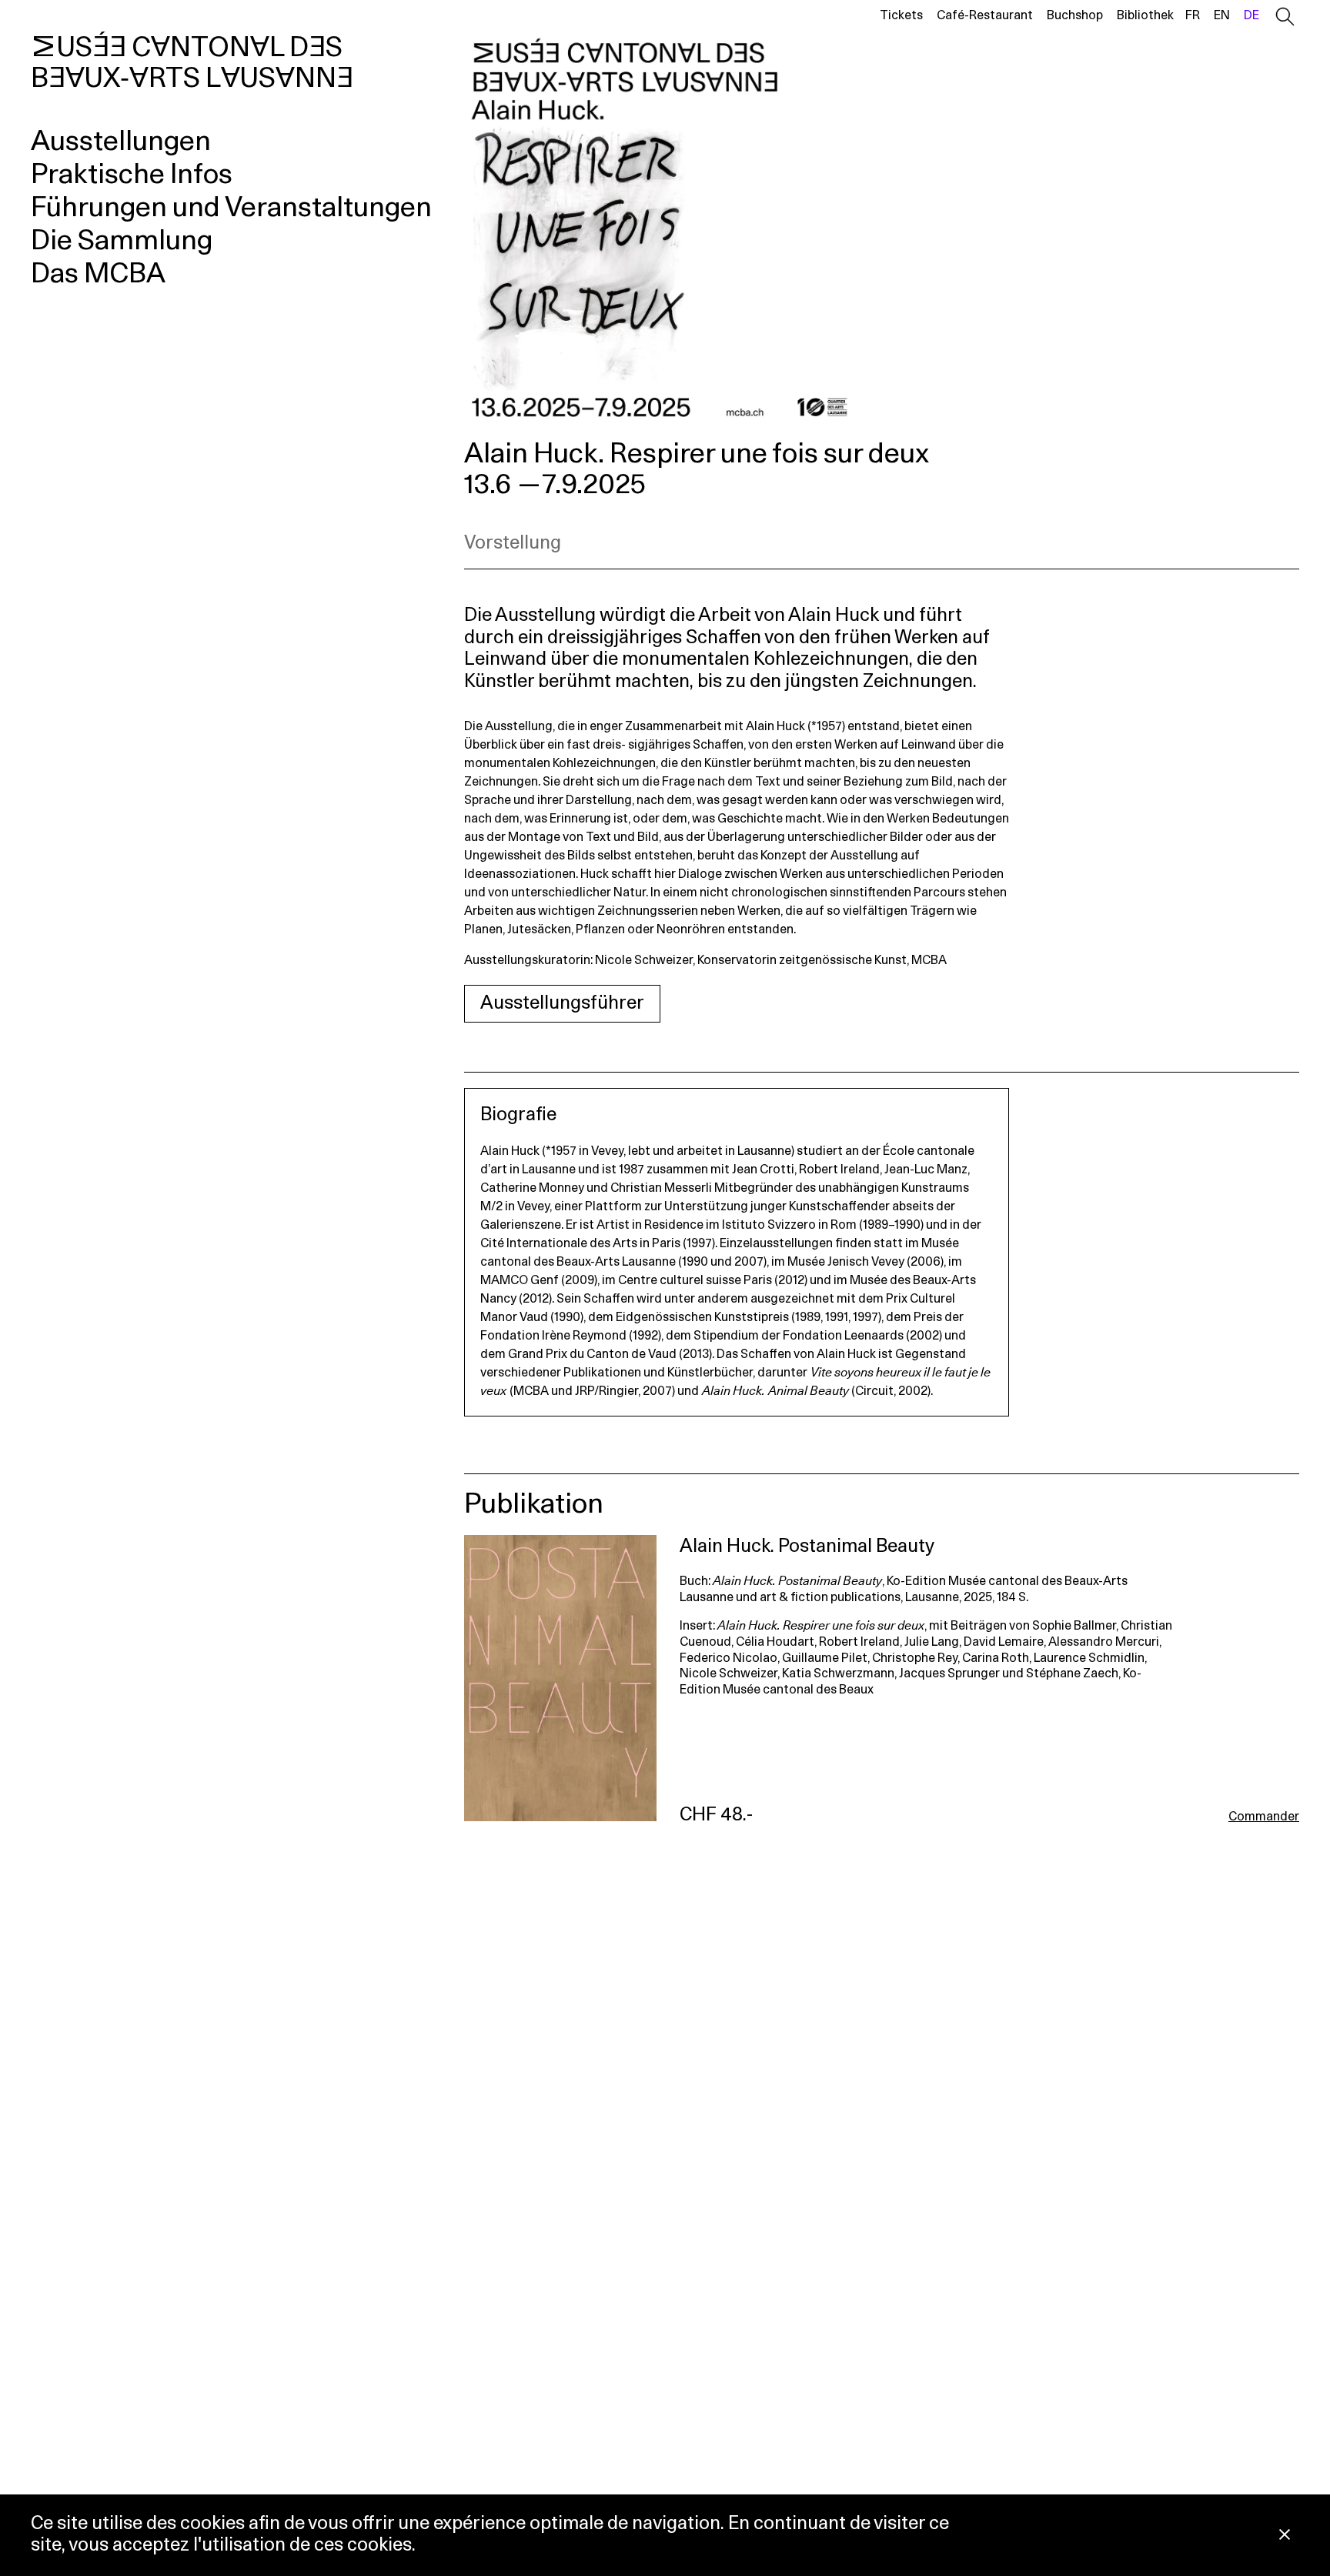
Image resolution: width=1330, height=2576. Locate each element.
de (1251, 15)
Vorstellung (513, 543)
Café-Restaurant (985, 15)
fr (1193, 15)
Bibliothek (1145, 15)
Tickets (901, 15)
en (1222, 15)
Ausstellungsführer (562, 1003)
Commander (1264, 1817)
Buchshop (1075, 15)
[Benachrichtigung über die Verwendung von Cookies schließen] (1285, 2536)
